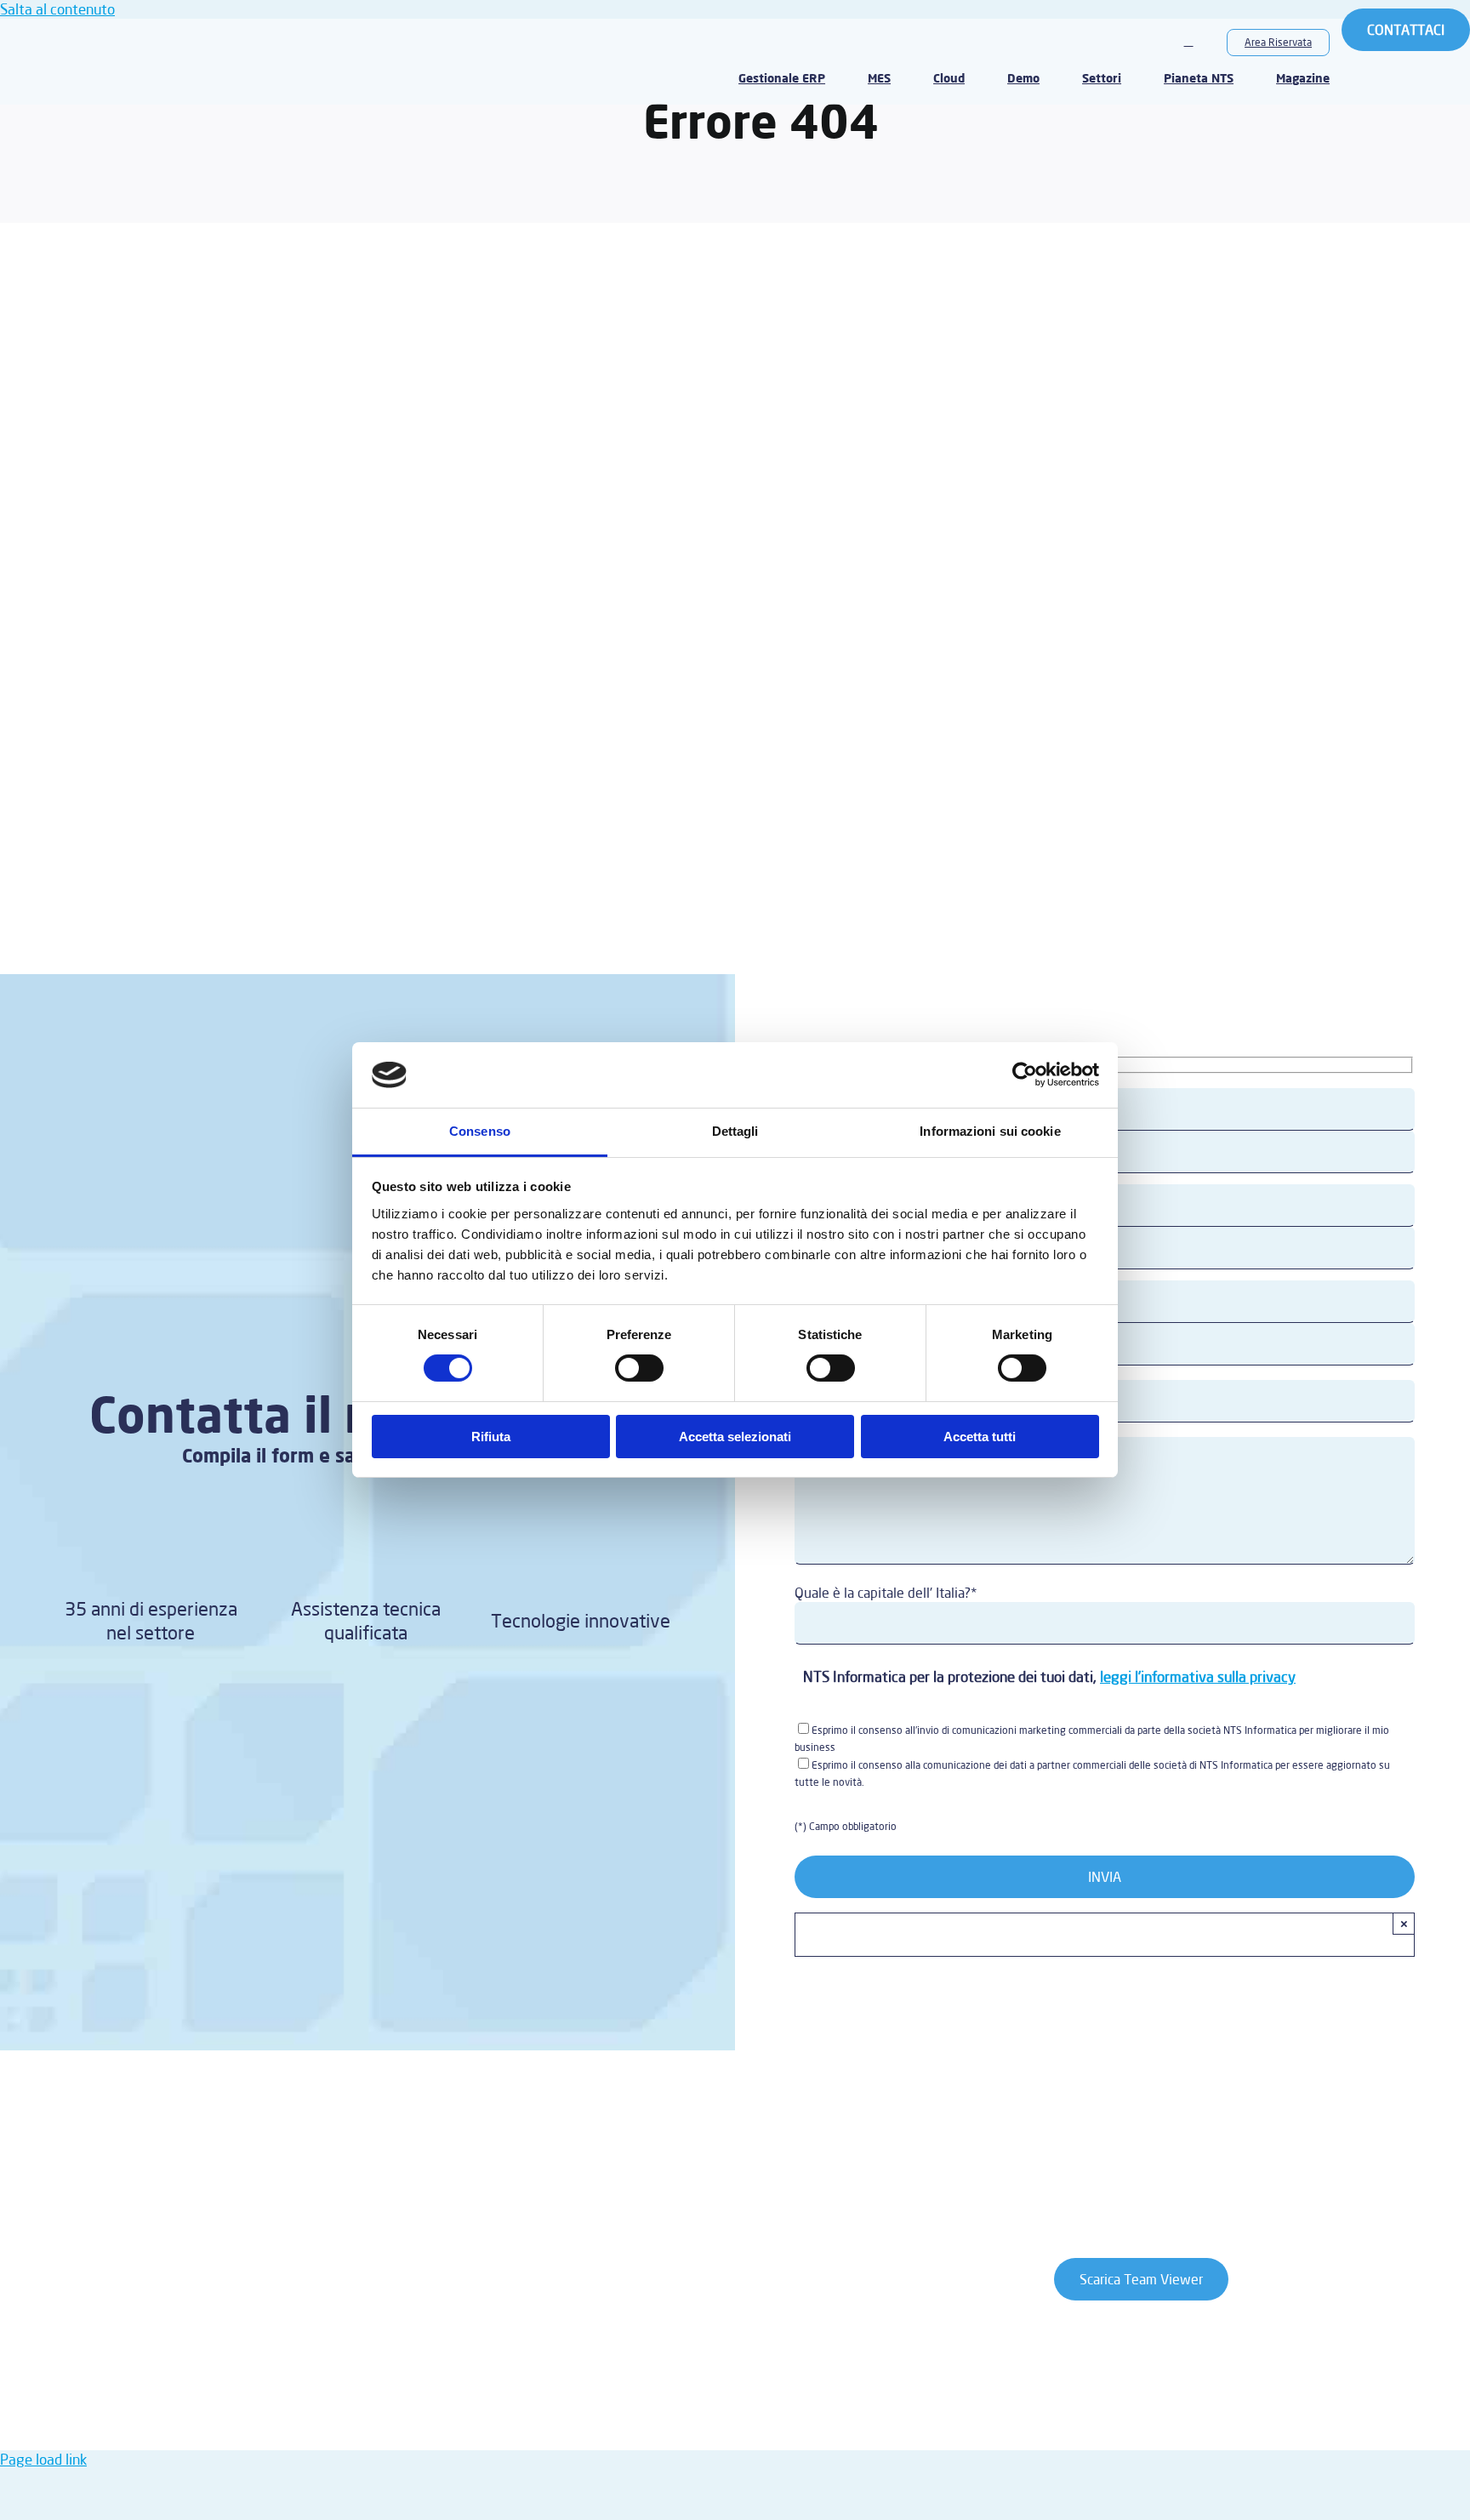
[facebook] (177, 2175)
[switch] (639, 1368)
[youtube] (216, 2175)
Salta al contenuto (57, 9)
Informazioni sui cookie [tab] (990, 1131)
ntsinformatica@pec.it (570, 2385)
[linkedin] (255, 2175)
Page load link (43, 2459)
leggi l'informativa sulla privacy (1198, 1676)
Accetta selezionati (735, 1437)
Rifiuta (491, 1437)
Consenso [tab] (480, 1131)
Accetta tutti (980, 1437)
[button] (1188, 42)
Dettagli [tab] (735, 1131)
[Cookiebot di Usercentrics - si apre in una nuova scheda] (1025, 1075)
